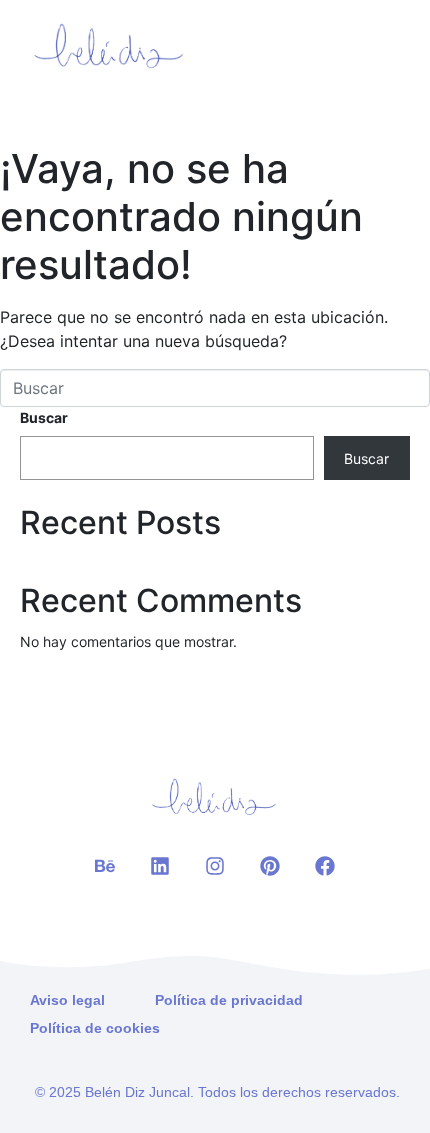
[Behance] (105, 866)
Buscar (44, 417)
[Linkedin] (160, 866)
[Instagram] (215, 866)
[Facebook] (325, 866)
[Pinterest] (270, 866)
